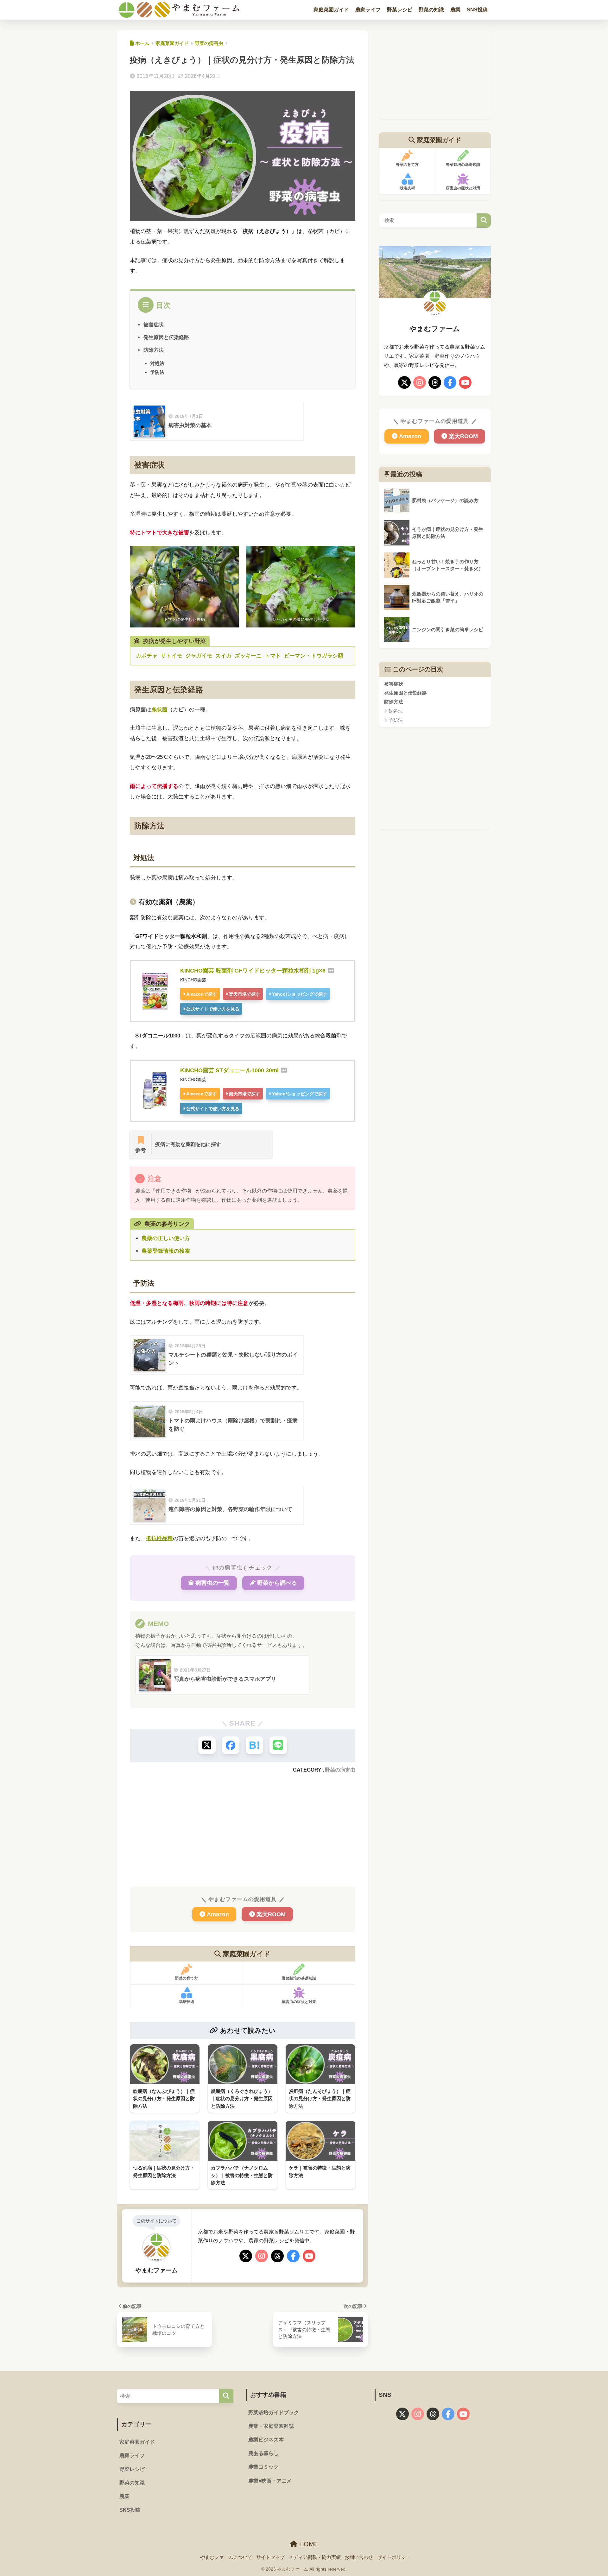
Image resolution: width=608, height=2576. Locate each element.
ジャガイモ (199, 656)
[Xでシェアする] (207, 1745)
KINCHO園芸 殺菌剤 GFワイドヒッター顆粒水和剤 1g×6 (253, 971)
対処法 (157, 363)
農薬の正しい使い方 (166, 1238)
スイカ (223, 656)
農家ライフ (368, 10)
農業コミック (263, 2467)
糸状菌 (159, 710)
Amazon (218, 1914)
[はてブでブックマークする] (254, 1745)
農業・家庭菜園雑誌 (271, 2426)
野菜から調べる (277, 1583)
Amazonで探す (202, 994)
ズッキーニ (248, 656)
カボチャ (147, 656)
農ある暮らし (263, 2453)
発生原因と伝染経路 (166, 337)
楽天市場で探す (244, 994)
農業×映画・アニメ (270, 2481)
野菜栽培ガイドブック (274, 2412)
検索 (484, 220)
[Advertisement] (243, 1829)
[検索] (226, 2396)
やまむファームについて (226, 2557)
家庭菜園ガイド (331, 10)
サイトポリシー (394, 2557)
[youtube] (309, 2257)
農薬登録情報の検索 (166, 1251)
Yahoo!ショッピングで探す (300, 994)
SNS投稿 (477, 10)
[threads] (277, 2257)
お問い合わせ (359, 2557)
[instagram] (262, 2257)
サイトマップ (270, 2557)
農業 (455, 10)
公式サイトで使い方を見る (213, 1009)
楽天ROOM (271, 1914)
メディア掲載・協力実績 (315, 2557)
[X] (246, 2257)
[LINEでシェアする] (278, 1745)
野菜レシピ (400, 10)
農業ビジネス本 (266, 2440)
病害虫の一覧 (212, 1583)
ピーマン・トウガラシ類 (314, 656)
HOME (308, 2544)
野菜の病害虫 (340, 1770)
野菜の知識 (431, 10)
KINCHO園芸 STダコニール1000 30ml (229, 1070)
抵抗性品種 (159, 1538)
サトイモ (171, 656)
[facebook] (293, 2257)
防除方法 (154, 350)
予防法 (157, 372)
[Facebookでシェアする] (231, 1745)
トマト (273, 656)
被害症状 (154, 324)
